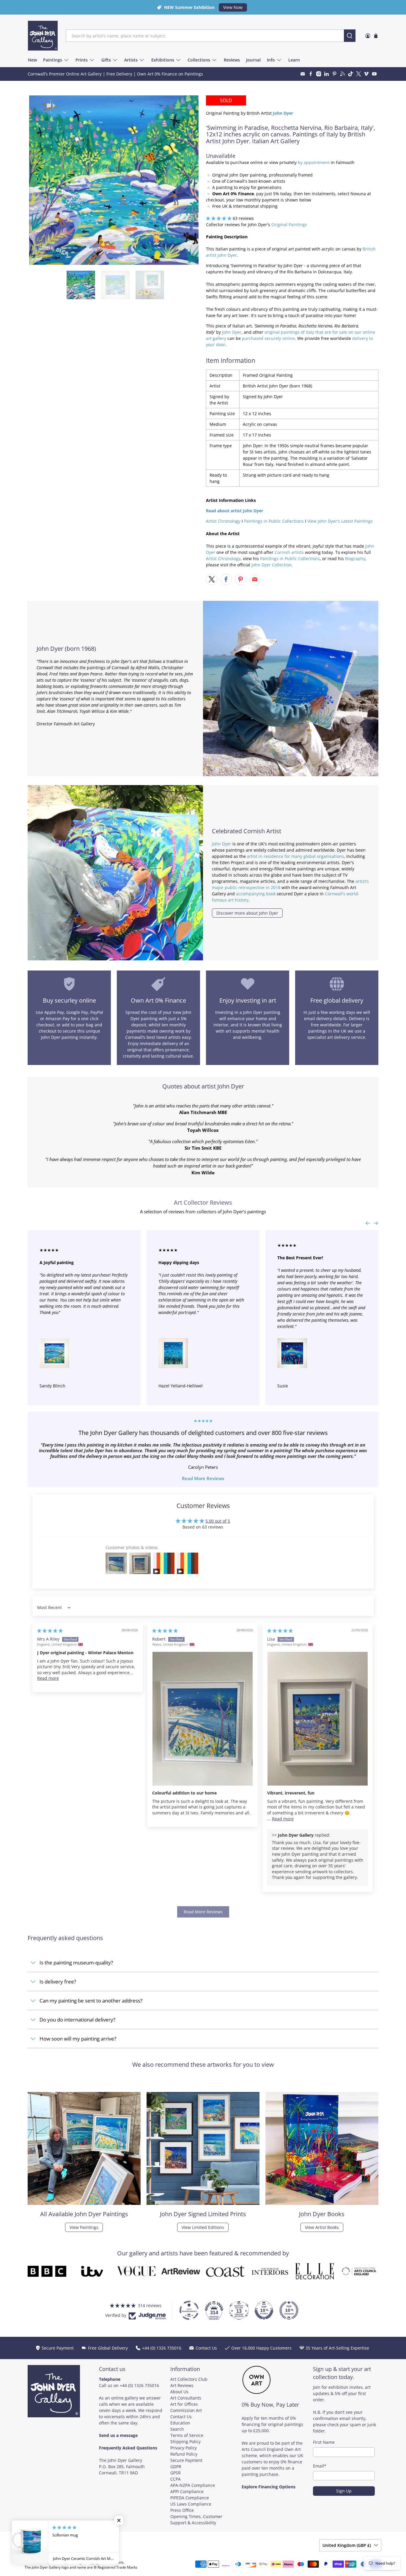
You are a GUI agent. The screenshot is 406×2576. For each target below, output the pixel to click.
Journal (253, 60)
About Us (179, 2392)
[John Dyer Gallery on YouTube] (374, 74)
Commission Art (186, 2410)
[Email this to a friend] (255, 579)
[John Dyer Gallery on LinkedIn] (326, 74)
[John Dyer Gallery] (43, 36)
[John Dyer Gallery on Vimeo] (366, 74)
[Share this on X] (212, 579)
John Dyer (232, 332)
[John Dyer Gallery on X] (359, 74)
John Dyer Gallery (52, 2562)
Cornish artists (289, 552)
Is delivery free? (58, 1982)
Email (320, 2466)
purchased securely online (268, 338)
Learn (294, 60)
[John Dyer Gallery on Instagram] (319, 74)
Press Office (182, 2510)
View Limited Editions (203, 2227)
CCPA (176, 2479)
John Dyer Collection (272, 565)
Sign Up (344, 2491)
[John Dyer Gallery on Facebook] (311, 74)
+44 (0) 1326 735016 (139, 2385)
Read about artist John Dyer (235, 511)
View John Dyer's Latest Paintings (340, 521)
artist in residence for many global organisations (295, 856)
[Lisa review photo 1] (318, 1719)
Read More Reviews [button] (203, 1912)
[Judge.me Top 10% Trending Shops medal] (289, 2310)
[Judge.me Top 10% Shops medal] (264, 2310)
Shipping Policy (185, 2442)
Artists (131, 60)
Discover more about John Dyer (247, 913)
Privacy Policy (184, 2448)
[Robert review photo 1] (203, 1719)
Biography (355, 558)
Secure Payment (186, 2460)
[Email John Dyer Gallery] (303, 74)
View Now (233, 7)
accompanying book (256, 894)
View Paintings (84, 2227)
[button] (219, 218)
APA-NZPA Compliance (193, 2485)
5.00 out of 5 (218, 1521)
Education (180, 2423)
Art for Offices (184, 2404)
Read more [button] (48, 1678)
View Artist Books (322, 2227)
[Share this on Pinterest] (240, 579)
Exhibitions (163, 60)
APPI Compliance (187, 2491)
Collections (199, 60)
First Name (324, 2442)
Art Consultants (186, 2398)
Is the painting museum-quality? (76, 1963)
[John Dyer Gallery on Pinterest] (335, 74)
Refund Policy (184, 2454)
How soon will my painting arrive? (78, 2039)
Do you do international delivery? (77, 2020)
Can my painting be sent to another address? (91, 2001)
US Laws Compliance (191, 2504)
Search (177, 2429)
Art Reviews (182, 2385)
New (32, 60)
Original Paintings (289, 224)
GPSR (176, 2473)
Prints (82, 60)
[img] (50, 1631)
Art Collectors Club (189, 2379)
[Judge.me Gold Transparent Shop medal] (189, 2310)
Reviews (232, 60)
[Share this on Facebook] (226, 579)
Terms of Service (187, 2435)
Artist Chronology (223, 521)
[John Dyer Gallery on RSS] (343, 74)
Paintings (53, 60)
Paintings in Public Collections (274, 521)
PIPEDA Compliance (190, 2498)
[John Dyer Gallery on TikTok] (351, 74)
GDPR (176, 2466)
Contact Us (181, 2417)
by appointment (314, 162)
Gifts (106, 60)
